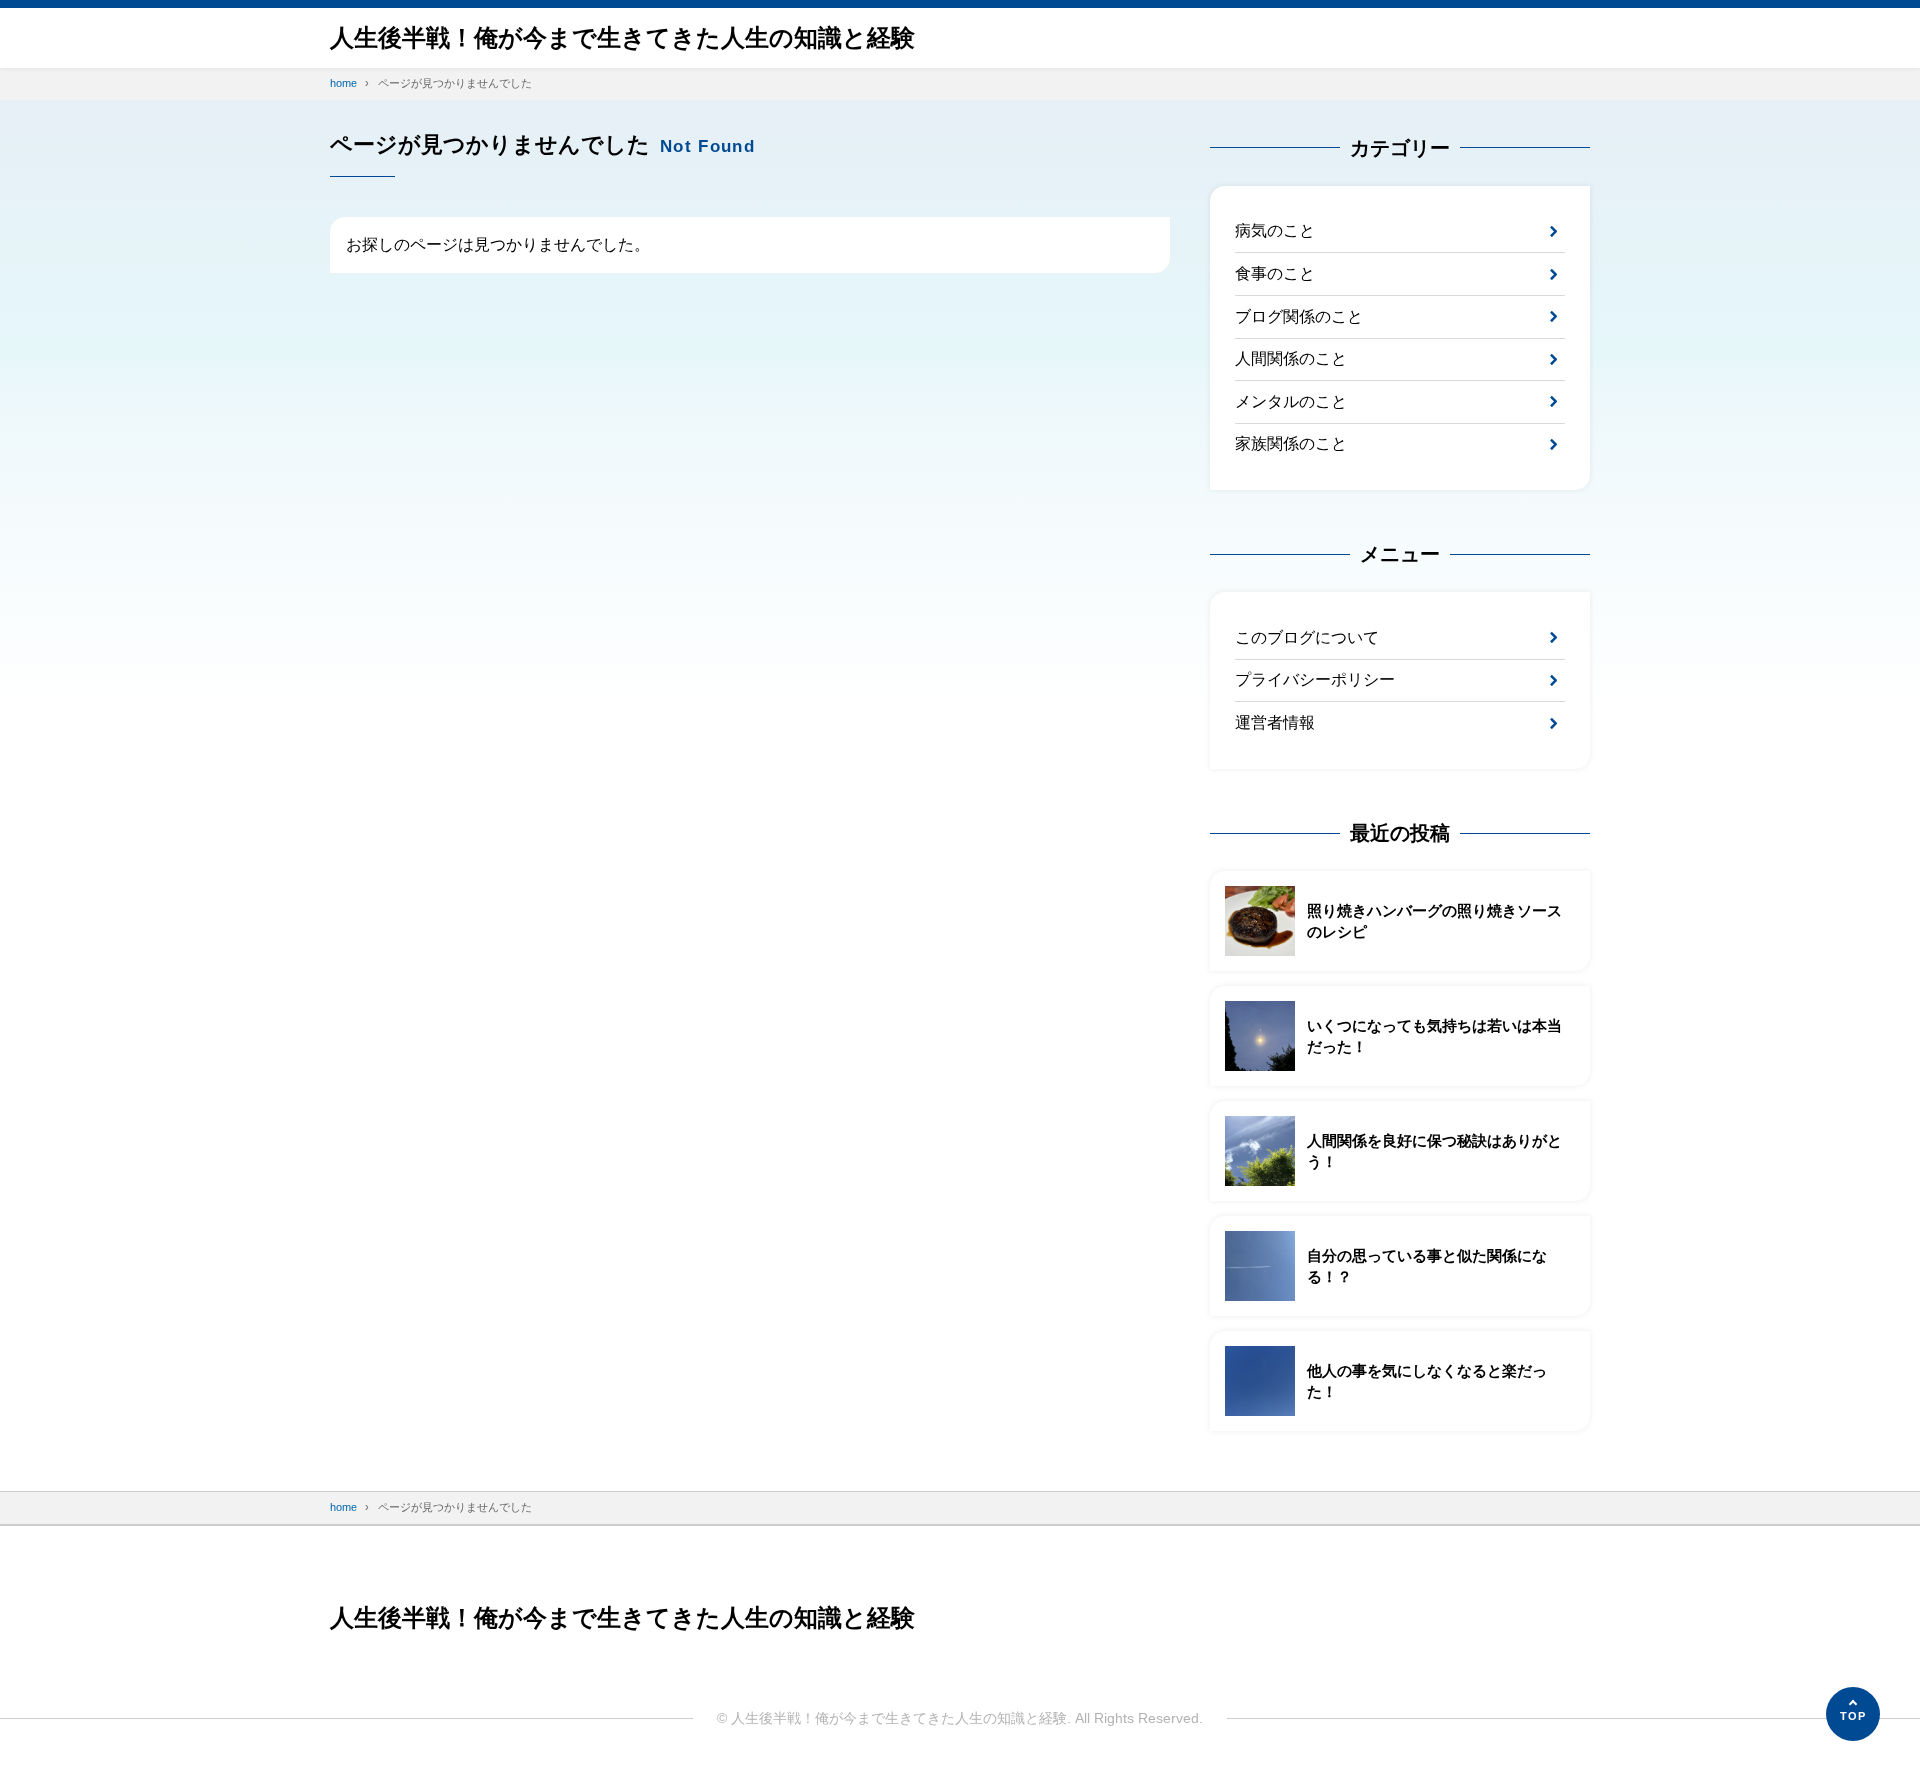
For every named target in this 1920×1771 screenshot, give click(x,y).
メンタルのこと (1291, 401)
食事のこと (1275, 273)
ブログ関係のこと (1299, 316)
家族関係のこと (1291, 443)
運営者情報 (1275, 722)
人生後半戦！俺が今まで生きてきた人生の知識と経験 (622, 37)
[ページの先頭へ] (1853, 1714)
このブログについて (1307, 637)
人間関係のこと (1291, 358)
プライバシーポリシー (1315, 679)
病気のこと (1275, 230)
